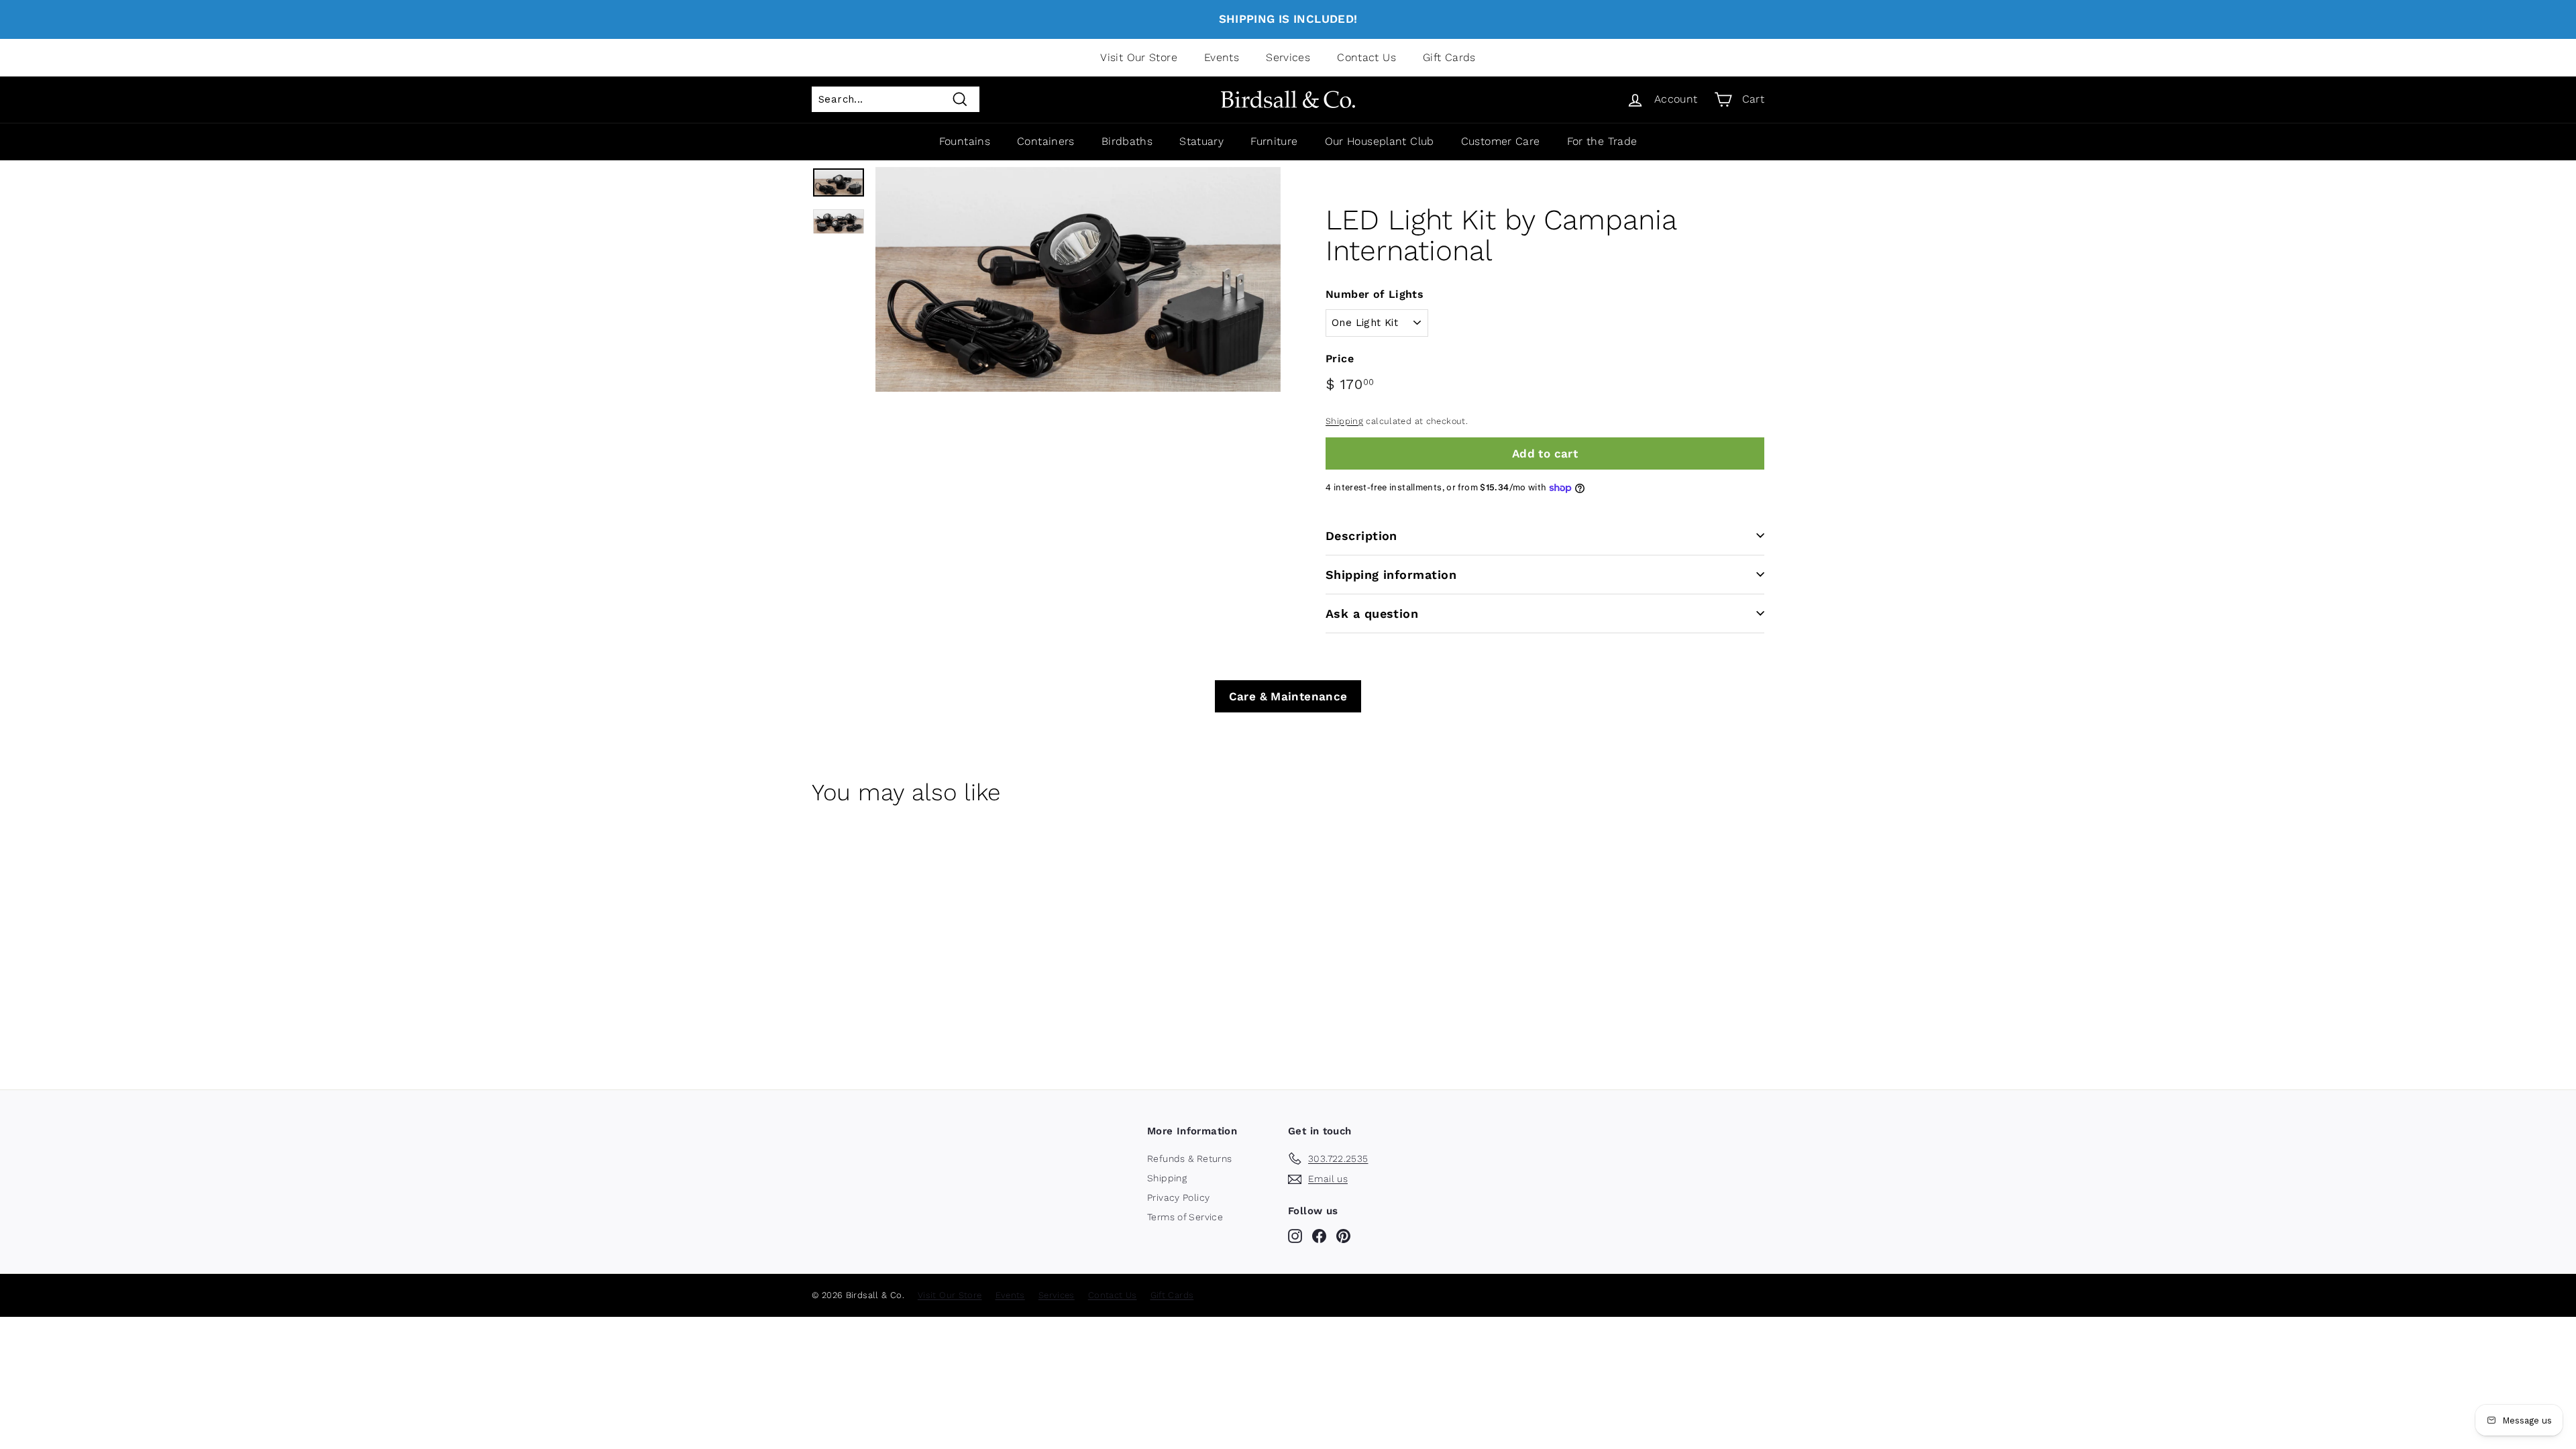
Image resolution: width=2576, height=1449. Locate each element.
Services (1288, 57)
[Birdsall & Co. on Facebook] (1319, 1236)
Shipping (1344, 421)
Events (1222, 57)
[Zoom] (1078, 279)
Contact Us (1366, 57)
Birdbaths (1127, 141)
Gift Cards (1449, 57)
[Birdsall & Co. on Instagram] (1295, 1236)
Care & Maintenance (1288, 696)
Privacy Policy (1178, 1197)
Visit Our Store (1139, 57)
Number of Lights (1375, 294)
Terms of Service (1185, 1217)
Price (1340, 359)
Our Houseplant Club (1380, 141)
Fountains (965, 141)
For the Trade (1602, 141)
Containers (1046, 141)
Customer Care (1501, 141)
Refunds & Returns (1189, 1159)
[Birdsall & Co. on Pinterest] (1343, 1236)
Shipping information (1391, 575)
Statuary (1201, 141)
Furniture (1274, 141)
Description (1361, 536)
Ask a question (1372, 613)
